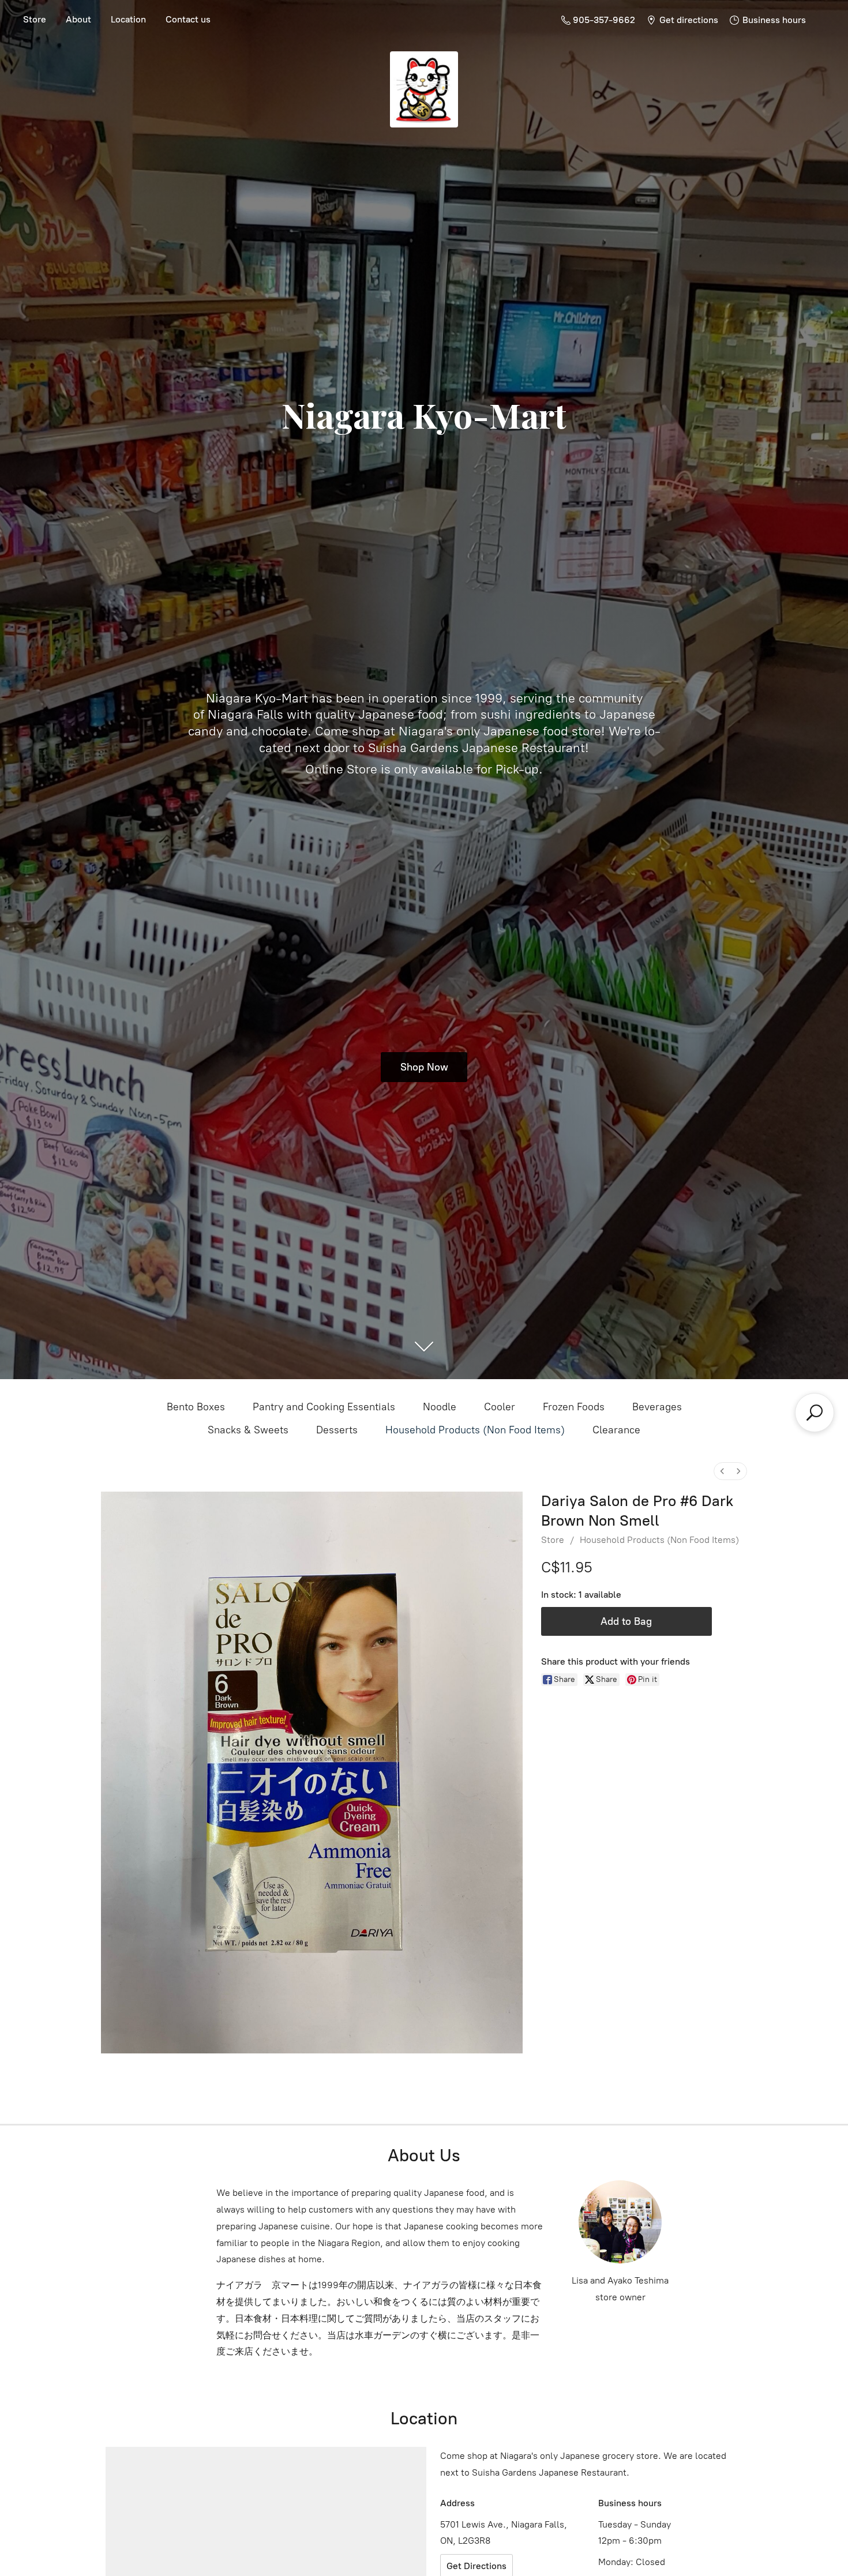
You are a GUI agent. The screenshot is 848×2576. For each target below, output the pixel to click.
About (78, 19)
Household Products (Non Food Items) (475, 1430)
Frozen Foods (574, 1407)
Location (128, 19)
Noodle (440, 1407)
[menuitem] (722, 1471)
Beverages (657, 1407)
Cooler (500, 1407)
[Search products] (815, 1413)
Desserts (337, 1430)
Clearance (616, 1430)
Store (35, 19)
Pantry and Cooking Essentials (324, 1407)
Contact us (188, 19)
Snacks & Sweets (248, 1430)
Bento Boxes (196, 1407)
